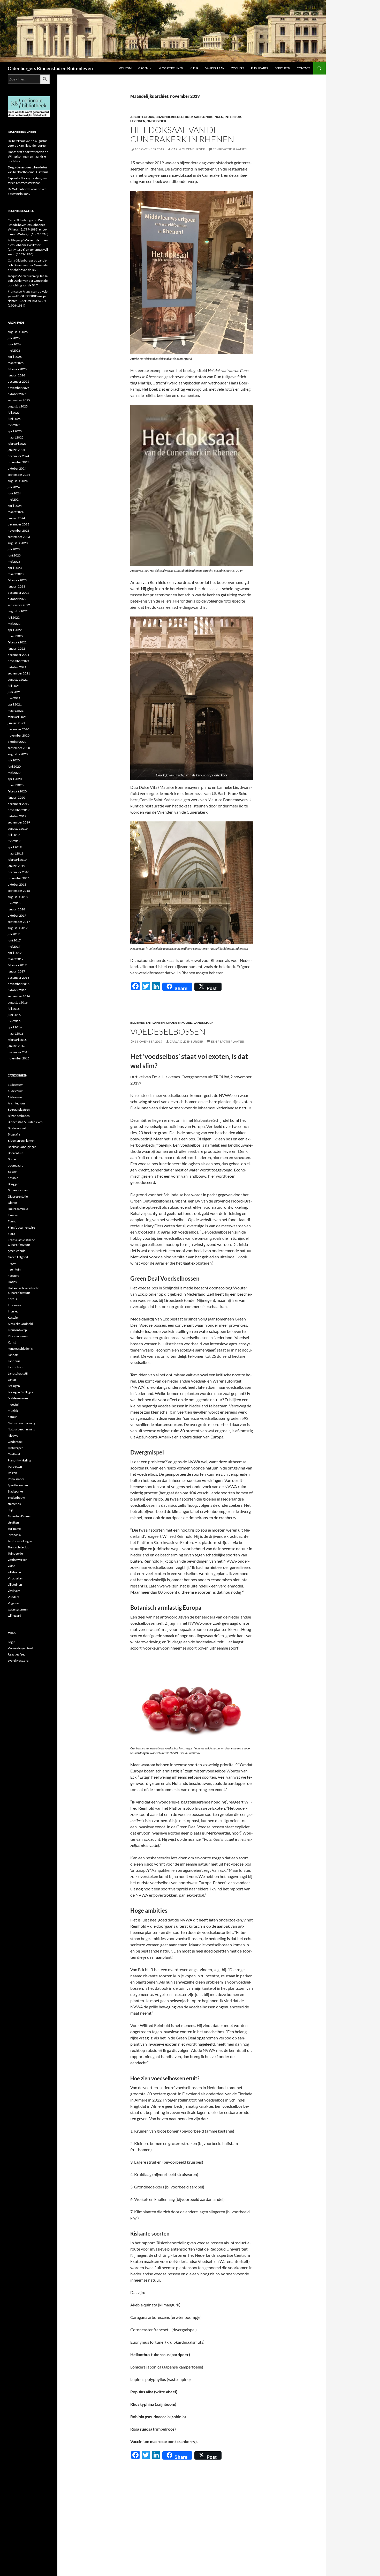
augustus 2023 (18, 543)
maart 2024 (16, 512)
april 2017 (15, 953)
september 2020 (19, 748)
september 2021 (19, 673)
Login (12, 1642)
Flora (11, 1234)
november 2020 (19, 735)
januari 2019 (16, 866)
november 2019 (19, 810)
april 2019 (15, 847)
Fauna (12, 1221)
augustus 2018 (18, 897)
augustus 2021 (18, 680)
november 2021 (19, 661)
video (12, 1566)
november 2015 (19, 1058)
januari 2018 (16, 909)
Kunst (12, 1342)
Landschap (203, 1023)
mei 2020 (14, 773)
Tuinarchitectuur (19, 1547)
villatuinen (15, 1584)
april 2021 (15, 704)
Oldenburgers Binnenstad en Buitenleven (50, 68)
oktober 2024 (17, 468)
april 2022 (15, 630)
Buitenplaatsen (18, 1190)
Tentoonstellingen (20, 1541)
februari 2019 (17, 860)
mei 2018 (14, 903)
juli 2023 (14, 549)
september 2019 (19, 822)
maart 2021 (16, 711)
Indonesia (14, 1305)
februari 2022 (17, 642)
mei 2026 (14, 350)
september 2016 (19, 996)
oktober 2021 (17, 667)
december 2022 (18, 593)
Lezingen (138, 121)
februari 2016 (17, 1040)
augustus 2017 (18, 928)
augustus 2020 (18, 754)
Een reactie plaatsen (230, 149)
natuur (12, 1417)
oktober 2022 (17, 599)
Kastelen (14, 1317)
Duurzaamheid (18, 1209)
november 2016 (19, 984)
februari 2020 (17, 791)
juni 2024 (14, 493)
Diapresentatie (18, 1196)
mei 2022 (14, 624)
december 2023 (18, 524)
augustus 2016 (18, 1002)
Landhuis (14, 1361)
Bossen (13, 1172)
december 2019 (18, 804)
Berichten (282, 68)
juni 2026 (14, 344)
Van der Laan (215, 68)
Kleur (194, 68)
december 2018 (18, 872)
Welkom (125, 68)
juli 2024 (14, 487)
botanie (13, 1178)
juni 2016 (14, 1015)
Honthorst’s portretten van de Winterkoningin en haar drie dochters (28, 156)
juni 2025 (14, 419)
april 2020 (15, 779)
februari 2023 (17, 580)
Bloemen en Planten (147, 1023)
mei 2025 (14, 425)
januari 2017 (16, 971)
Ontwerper (15, 1448)
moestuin (14, 1404)
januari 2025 (16, 450)
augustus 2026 (18, 332)
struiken (13, 1522)
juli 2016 (14, 1009)
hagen (12, 1263)
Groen (143, 68)
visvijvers (14, 1591)
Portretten (15, 1467)
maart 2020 (16, 785)
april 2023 (15, 568)
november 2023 (19, 530)
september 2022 (19, 605)
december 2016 (18, 978)
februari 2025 (17, 444)
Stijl (10, 1510)
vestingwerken (18, 1560)
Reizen (12, 1473)
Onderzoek (156, 121)
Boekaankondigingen (204, 117)
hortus (12, 1299)
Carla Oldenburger (188, 149)
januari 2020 (16, 797)
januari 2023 (16, 586)
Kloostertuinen (171, 68)
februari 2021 (17, 717)
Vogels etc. (15, 1603)
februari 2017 (17, 965)
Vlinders (13, 1597)
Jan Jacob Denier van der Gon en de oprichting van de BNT (28, 265)
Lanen (12, 1380)
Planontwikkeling (19, 1460)
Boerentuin (16, 1153)
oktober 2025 (17, 394)
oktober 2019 (17, 816)
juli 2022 (14, 617)
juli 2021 (14, 686)
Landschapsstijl (18, 1373)
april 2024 (15, 506)
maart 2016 (16, 1033)
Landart (13, 1355)
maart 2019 (16, 853)
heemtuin (14, 1269)
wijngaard (14, 1616)
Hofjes (12, 1282)
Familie (13, 1215)
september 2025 (19, 400)
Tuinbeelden (16, 1553)
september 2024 (19, 475)
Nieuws (13, 1435)
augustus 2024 (18, 481)
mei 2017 (14, 946)
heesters (13, 1276)
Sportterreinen (18, 1485)
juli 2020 (14, 760)
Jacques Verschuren (21, 276)
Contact (303, 68)
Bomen (13, 1159)
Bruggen (14, 1184)
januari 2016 (16, 1046)
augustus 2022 (18, 611)
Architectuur (142, 117)
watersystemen (18, 1609)
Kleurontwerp (17, 1330)
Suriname (14, 1529)
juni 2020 (14, 766)
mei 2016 (14, 1021)
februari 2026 (17, 369)
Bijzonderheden (170, 117)
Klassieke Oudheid (20, 1324)
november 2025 (19, 388)
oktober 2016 (17, 990)
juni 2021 (14, 692)
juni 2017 (14, 940)
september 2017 (19, 922)
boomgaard (16, 1165)
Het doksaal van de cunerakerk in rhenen (182, 134)
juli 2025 (14, 413)
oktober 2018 (17, 884)
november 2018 (19, 878)
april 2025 (15, 431)
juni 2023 (14, 555)
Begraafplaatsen (19, 1109)
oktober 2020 (17, 742)
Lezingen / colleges (20, 1392)
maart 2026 (16, 363)
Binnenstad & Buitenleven (25, 1122)
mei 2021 (14, 698)
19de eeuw (15, 1097)
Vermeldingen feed (20, 1648)
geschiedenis (16, 1251)
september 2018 (19, 891)
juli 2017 (14, 934)
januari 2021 (16, 723)
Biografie (14, 1134)
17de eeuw (15, 1085)
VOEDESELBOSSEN (168, 1031)
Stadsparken (16, 1491)
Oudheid (14, 1454)
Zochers (238, 68)
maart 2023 (16, 574)
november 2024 (19, 462)
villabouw (14, 1572)
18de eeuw (15, 1091)
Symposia (14, 1535)
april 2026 (15, 357)
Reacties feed (17, 1654)
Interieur (233, 117)
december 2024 (18, 456)
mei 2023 (14, 562)
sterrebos (14, 1504)
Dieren (12, 1203)
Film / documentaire (21, 1227)
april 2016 (15, 1027)
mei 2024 (14, 499)
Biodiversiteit (17, 1128)
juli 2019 (14, 835)
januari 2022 (16, 648)
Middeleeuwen (18, 1398)
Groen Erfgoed (179, 1023)
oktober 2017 (17, 915)
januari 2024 (16, 518)
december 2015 (18, 1052)
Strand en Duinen (20, 1516)
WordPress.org (18, 1661)
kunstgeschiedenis (20, 1349)
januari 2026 (16, 375)
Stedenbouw (16, 1498)
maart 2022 (16, 636)
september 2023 (19, 537)
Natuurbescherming (21, 1423)
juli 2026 (14, 338)
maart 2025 (16, 437)
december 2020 (18, 729)
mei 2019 (14, 841)
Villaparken (16, 1578)
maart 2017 (16, 959)
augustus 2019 (18, 829)
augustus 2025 (18, 406)
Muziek (13, 1411)
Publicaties (260, 68)
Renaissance (16, 1479)
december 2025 (18, 381)
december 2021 (18, 655)
